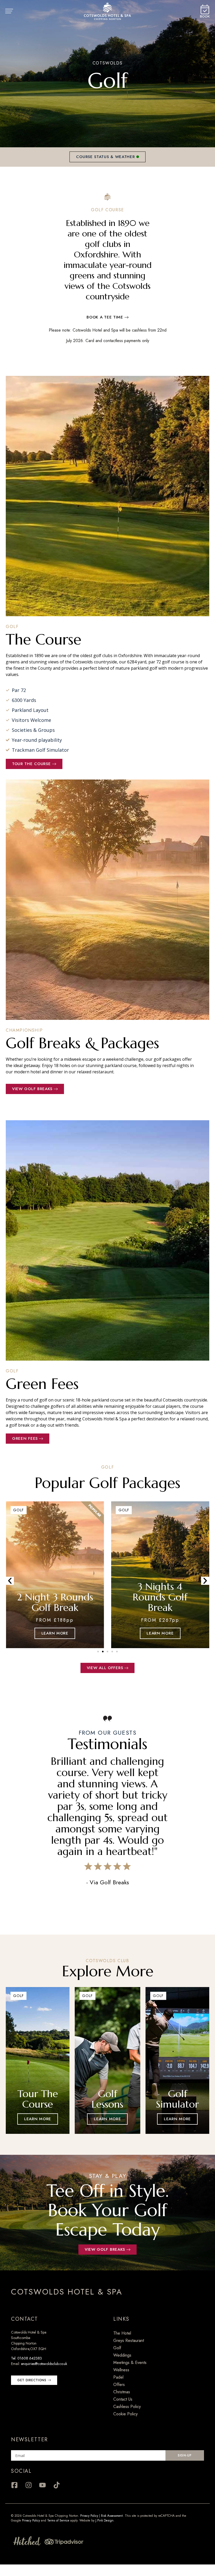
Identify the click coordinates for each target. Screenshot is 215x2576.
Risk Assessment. (113, 2516)
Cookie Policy (125, 2414)
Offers (119, 2385)
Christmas (122, 2392)
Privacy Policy (89, 2516)
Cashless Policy (127, 2407)
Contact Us (123, 2399)
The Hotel (122, 2333)
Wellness (121, 2370)
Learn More (38, 2119)
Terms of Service (58, 2520)
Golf (117, 2348)
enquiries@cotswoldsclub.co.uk (44, 2364)
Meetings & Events (130, 2363)
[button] (10, 1581)
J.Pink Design (104, 2520)
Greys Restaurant (129, 2340)
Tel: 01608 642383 (26, 2358)
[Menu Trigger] (12, 11)
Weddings (122, 2355)
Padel (118, 2377)
